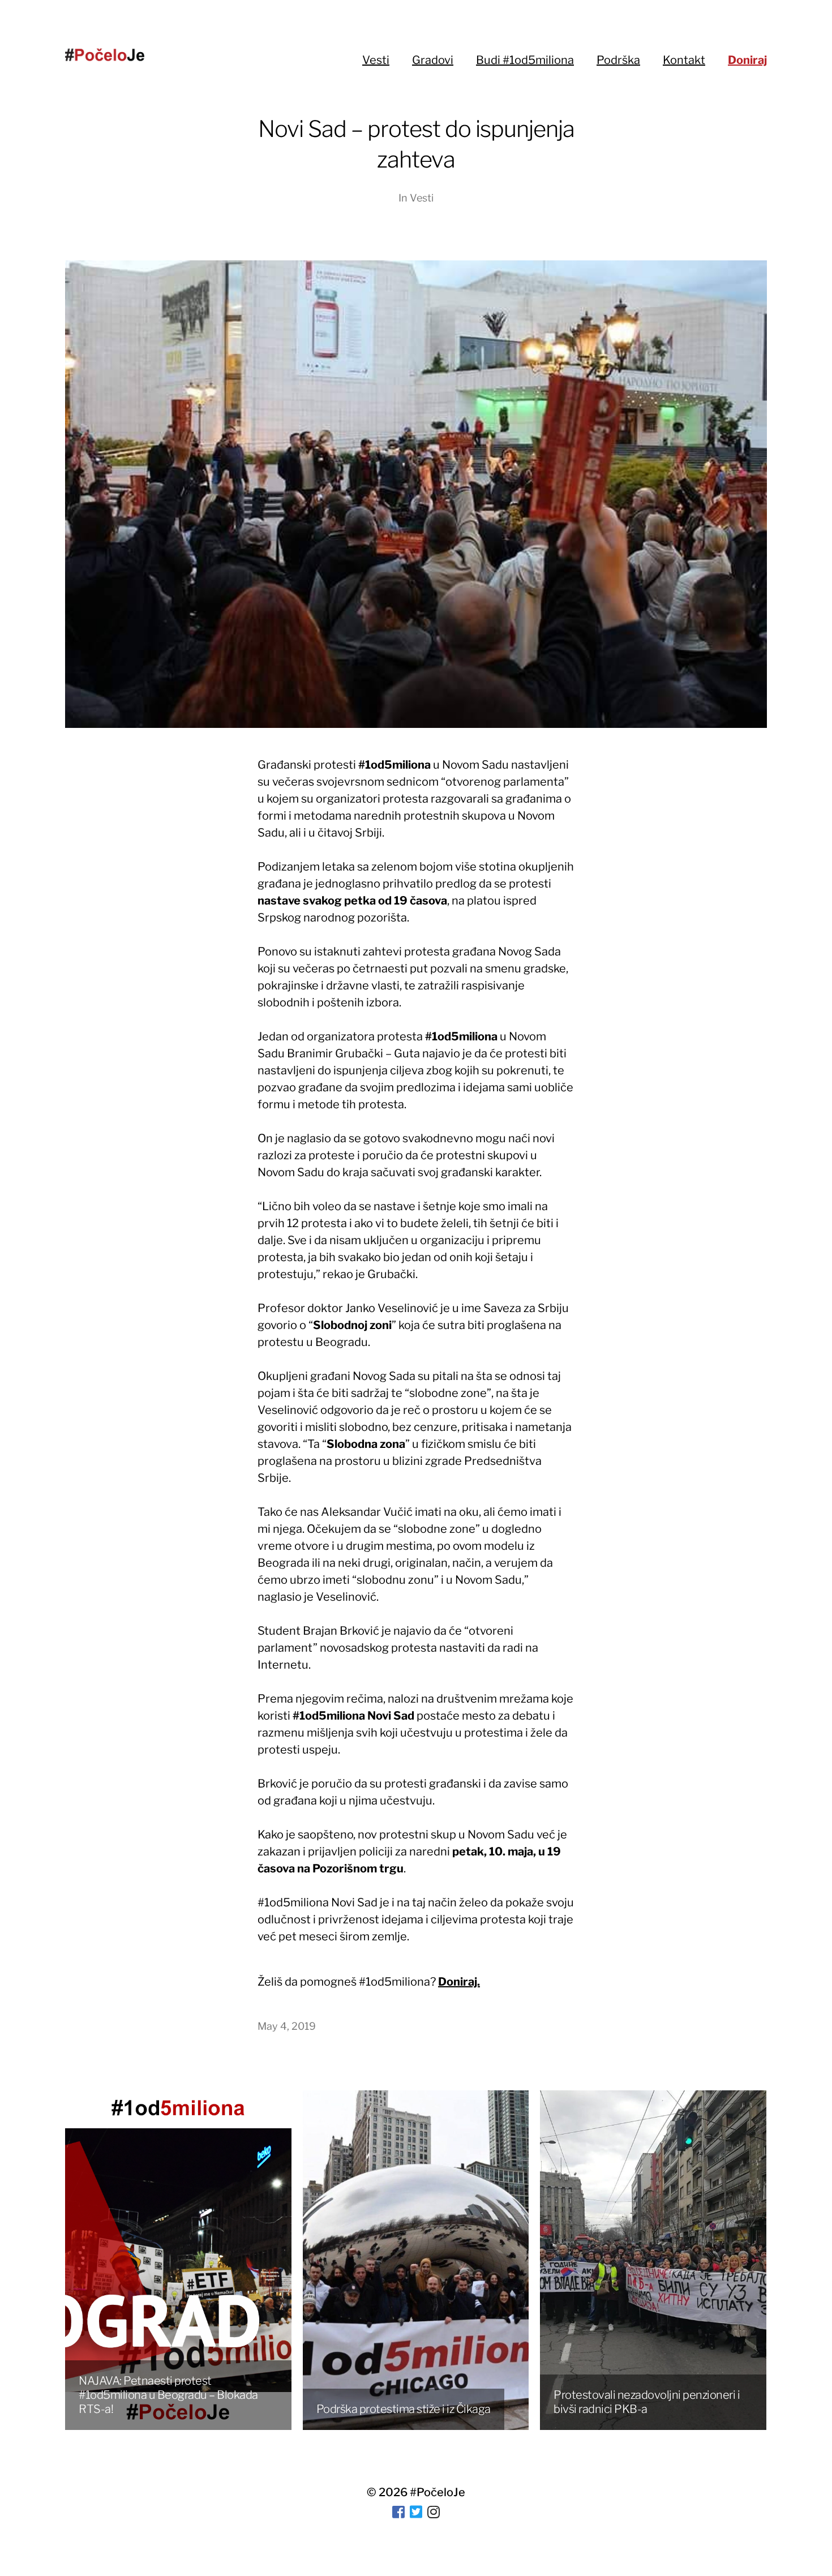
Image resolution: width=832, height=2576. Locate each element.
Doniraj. (459, 1982)
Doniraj (747, 60)
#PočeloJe (438, 2492)
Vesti (376, 60)
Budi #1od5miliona (525, 60)
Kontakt (684, 60)
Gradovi (433, 60)
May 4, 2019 (287, 2026)
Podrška (618, 60)
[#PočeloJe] (105, 55)
